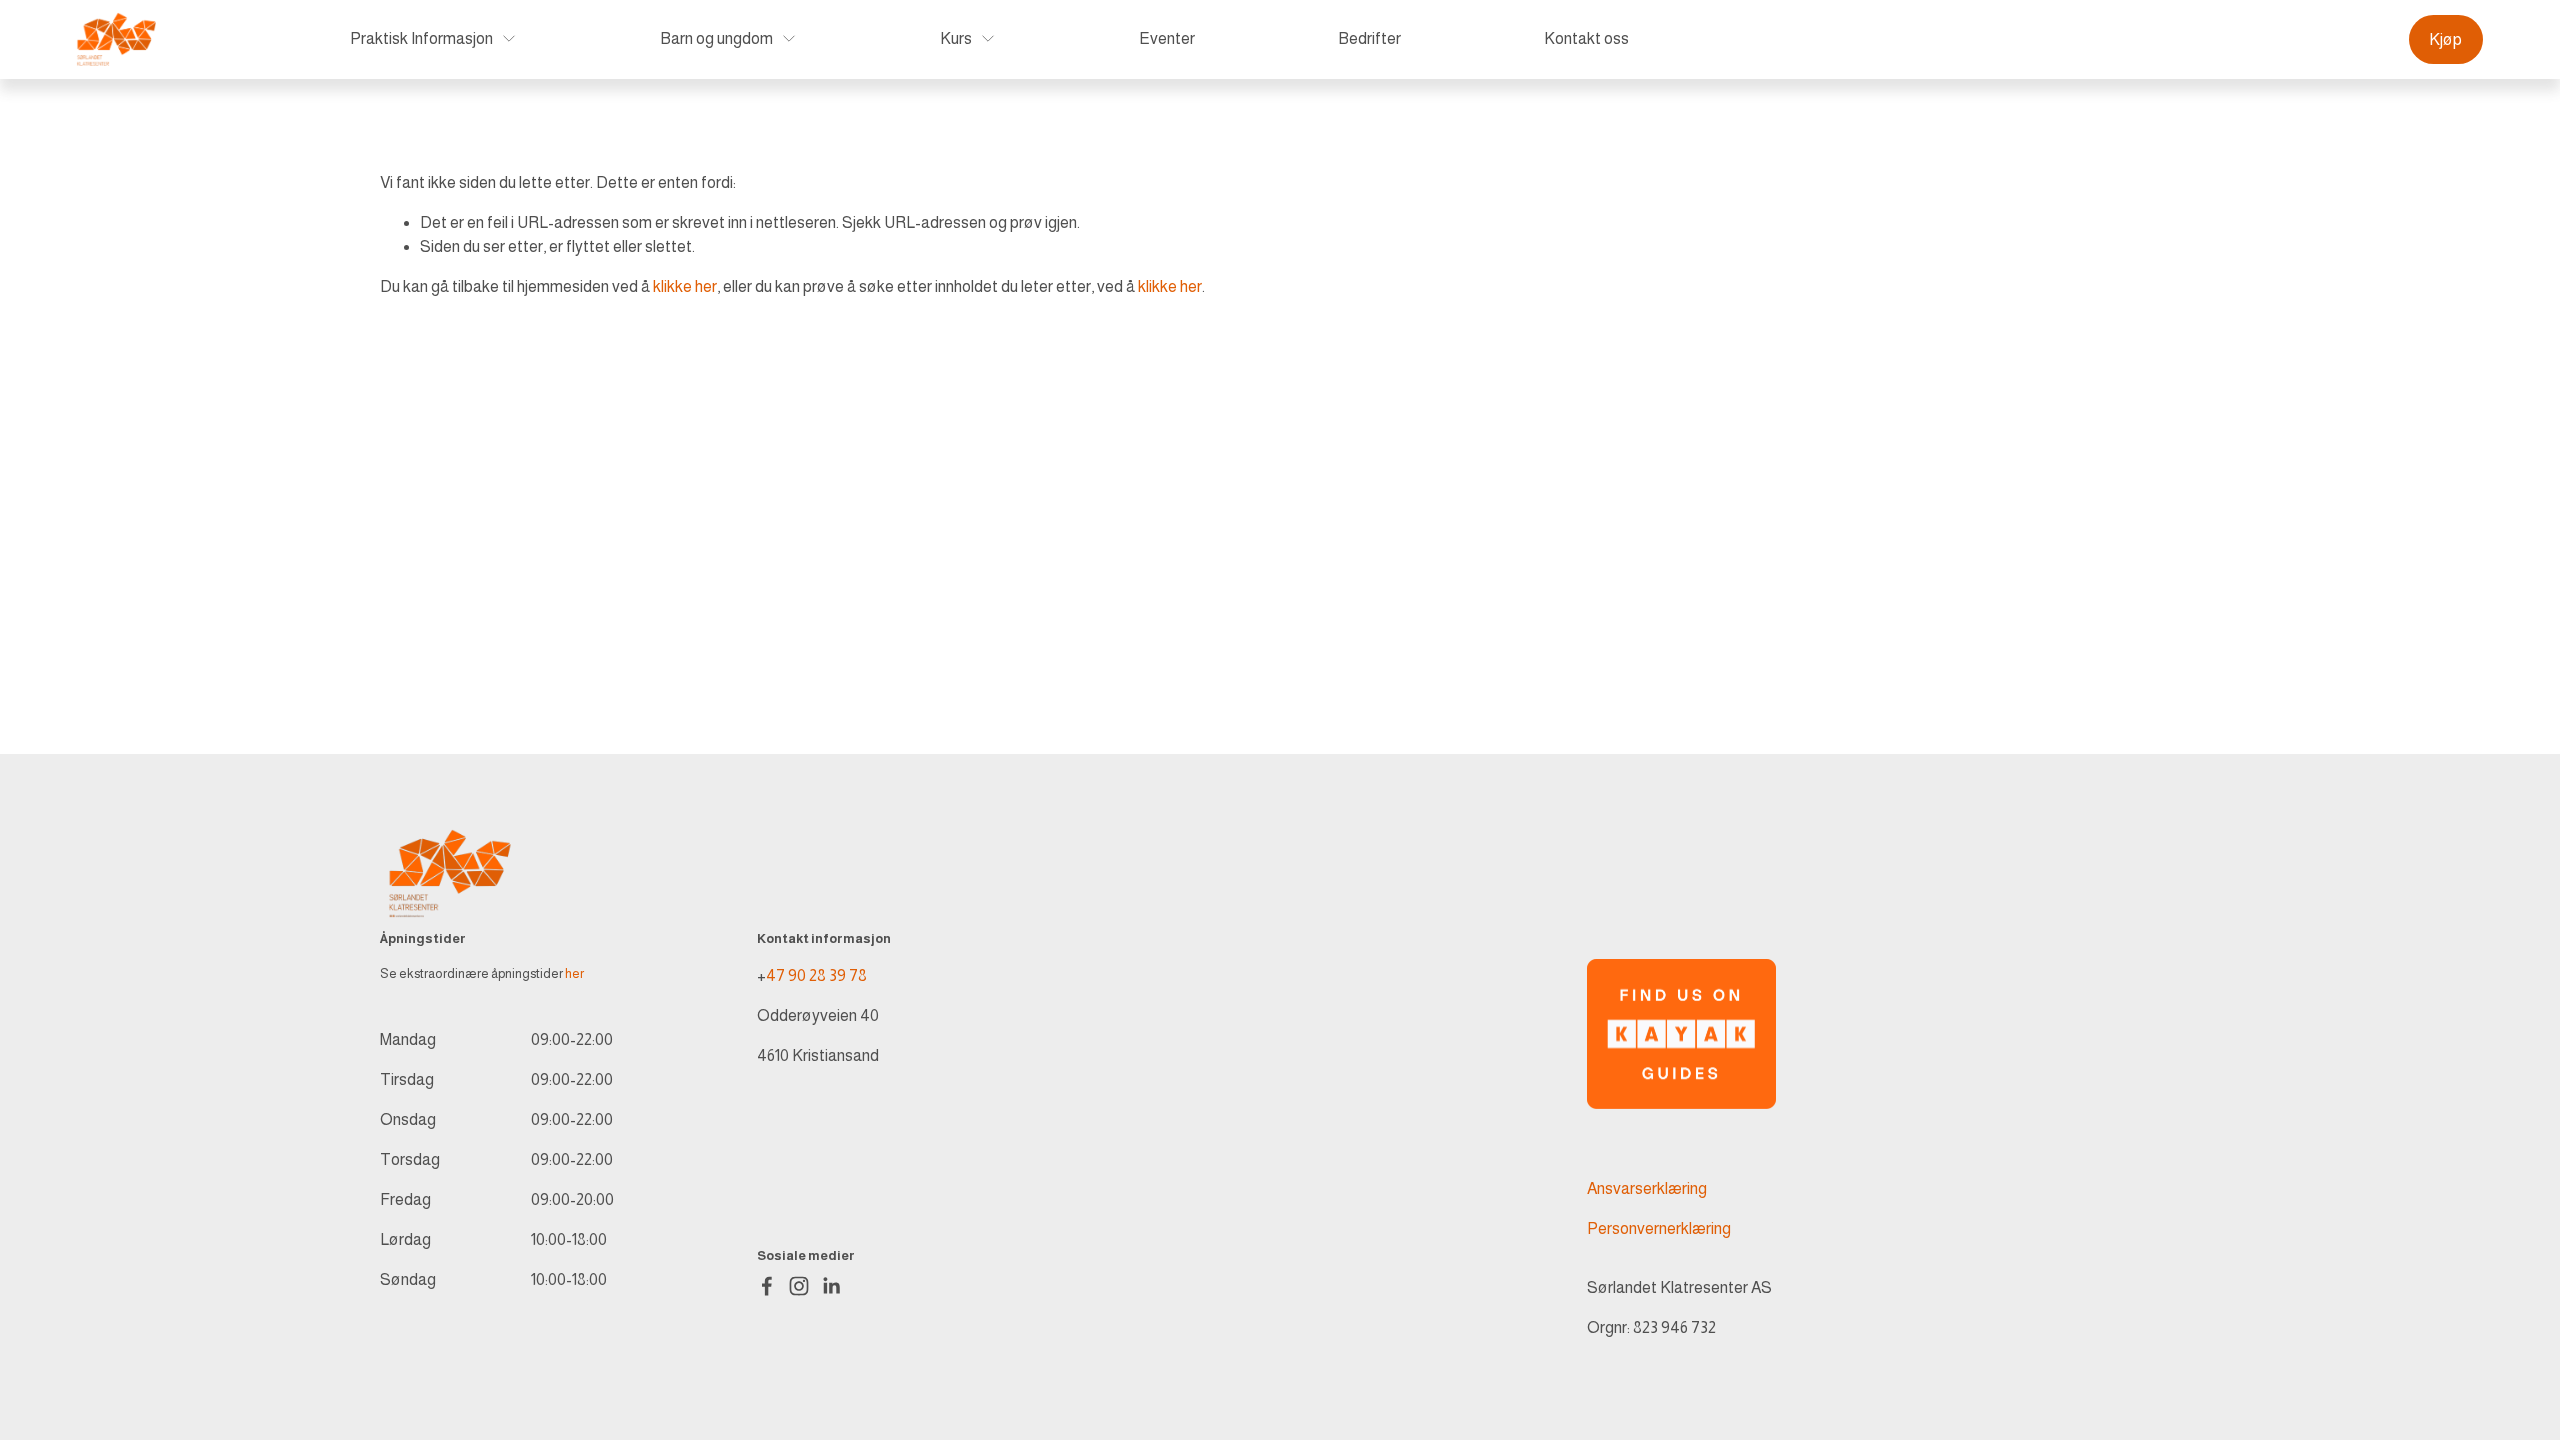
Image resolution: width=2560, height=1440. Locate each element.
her (574, 973)
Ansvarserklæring (1647, 1188)
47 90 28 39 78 (816, 975)
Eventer (1167, 38)
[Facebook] (767, 1286)
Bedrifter (1369, 38)
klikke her (685, 286)
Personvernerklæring (1659, 1228)
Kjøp (2445, 39)
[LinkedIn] (831, 1286)
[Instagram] (799, 1286)
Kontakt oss (1586, 38)
